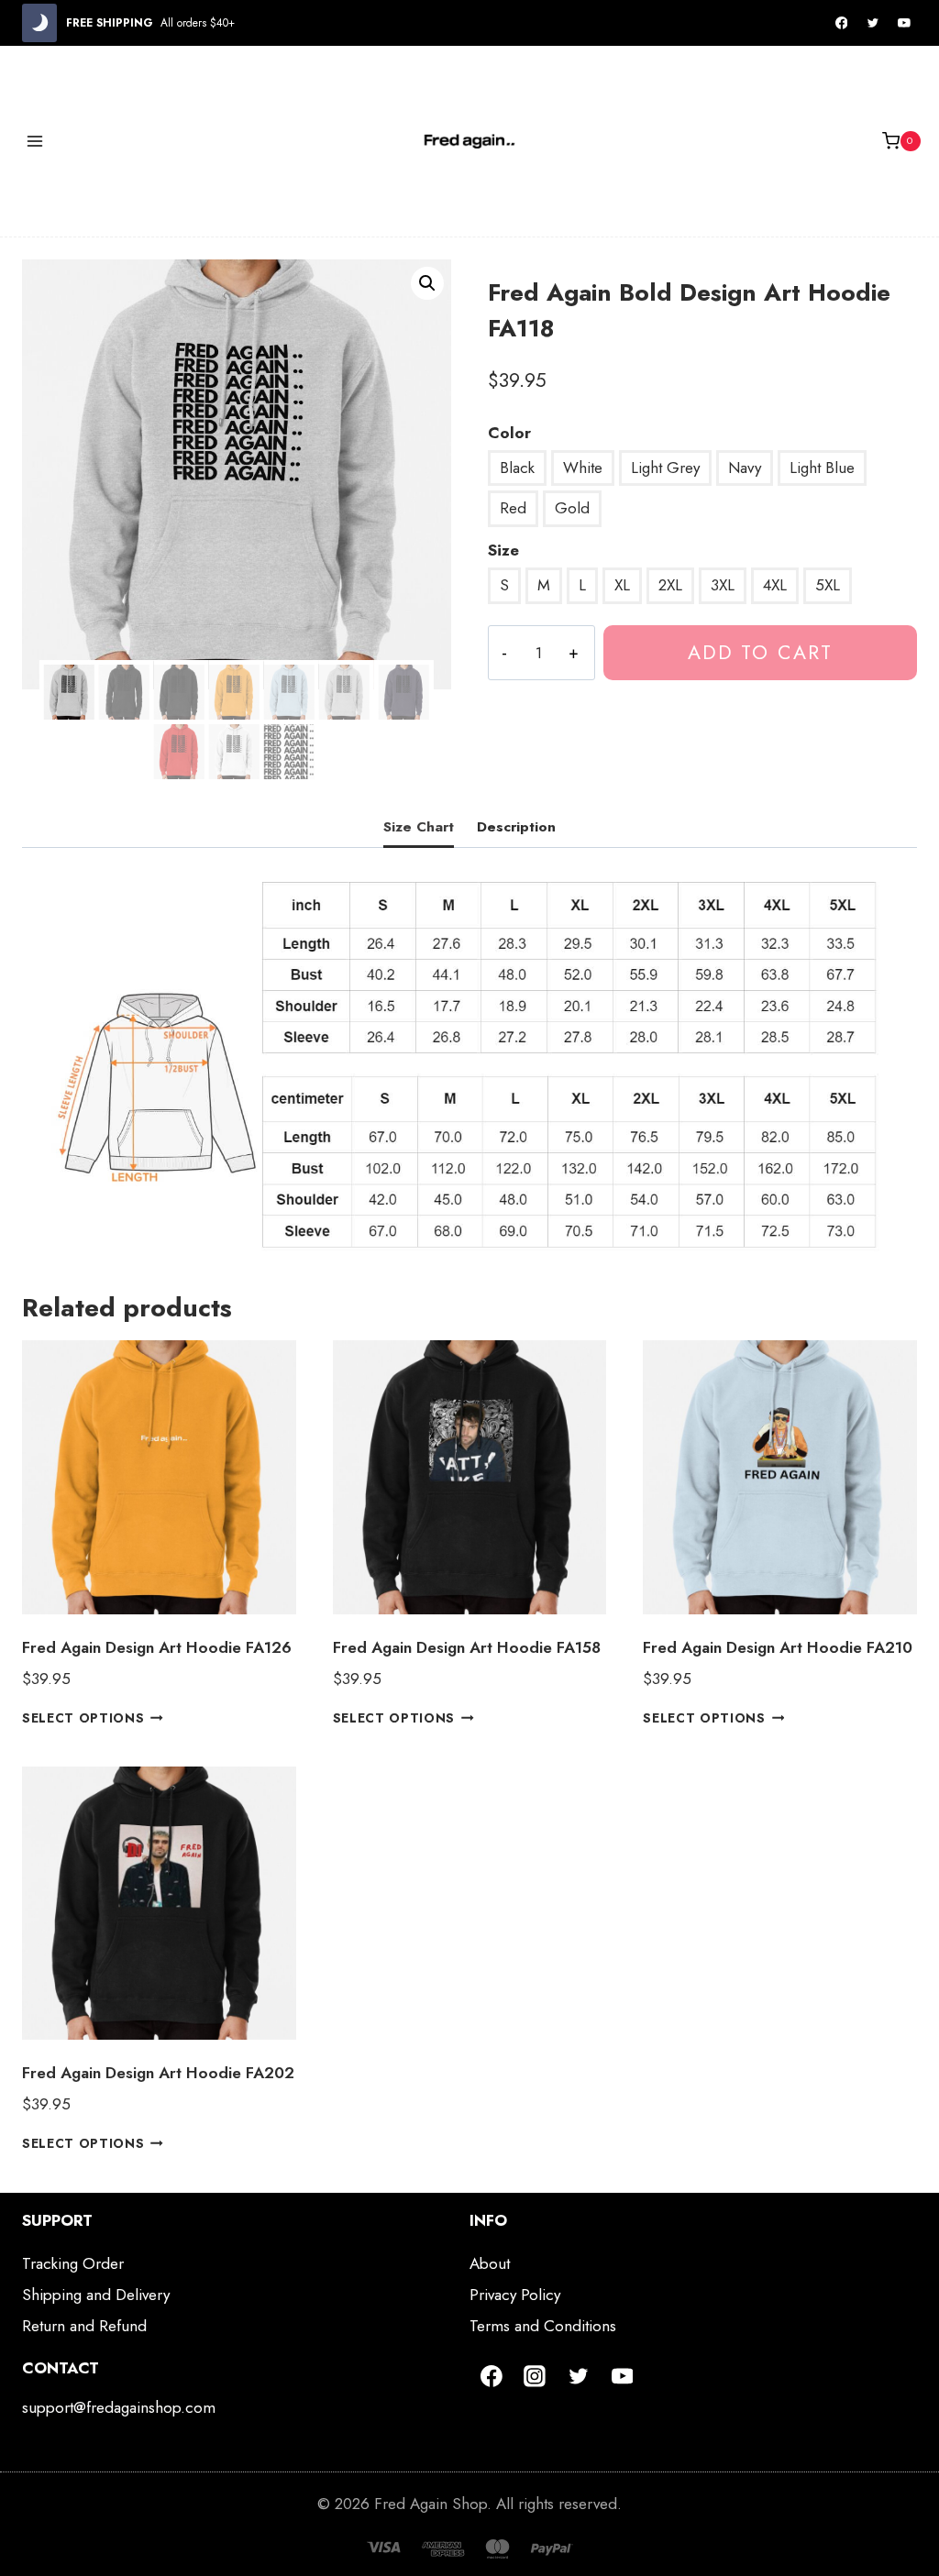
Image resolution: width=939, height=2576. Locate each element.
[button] (427, 283)
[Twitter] (873, 23)
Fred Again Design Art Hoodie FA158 (467, 1647)
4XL (775, 585)
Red (513, 508)
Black (517, 468)
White (583, 468)
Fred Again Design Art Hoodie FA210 (778, 1647)
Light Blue (822, 468)
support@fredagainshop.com (119, 2407)
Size (503, 550)
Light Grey (665, 468)
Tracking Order (73, 2263)
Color (509, 433)
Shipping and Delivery (96, 2295)
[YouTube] (904, 23)
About (490, 2263)
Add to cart (760, 652)
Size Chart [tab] (419, 827)
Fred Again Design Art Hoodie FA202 (158, 2073)
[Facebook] (842, 23)
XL (622, 585)
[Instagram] (536, 2376)
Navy (745, 468)
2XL (670, 585)
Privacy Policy (515, 2295)
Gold (572, 508)
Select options (83, 1718)
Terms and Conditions (543, 2326)
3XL (723, 585)
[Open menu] (35, 141)
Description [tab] (516, 827)
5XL (828, 585)
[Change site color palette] (39, 23)
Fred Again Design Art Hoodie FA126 (157, 1647)
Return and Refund (84, 2326)
